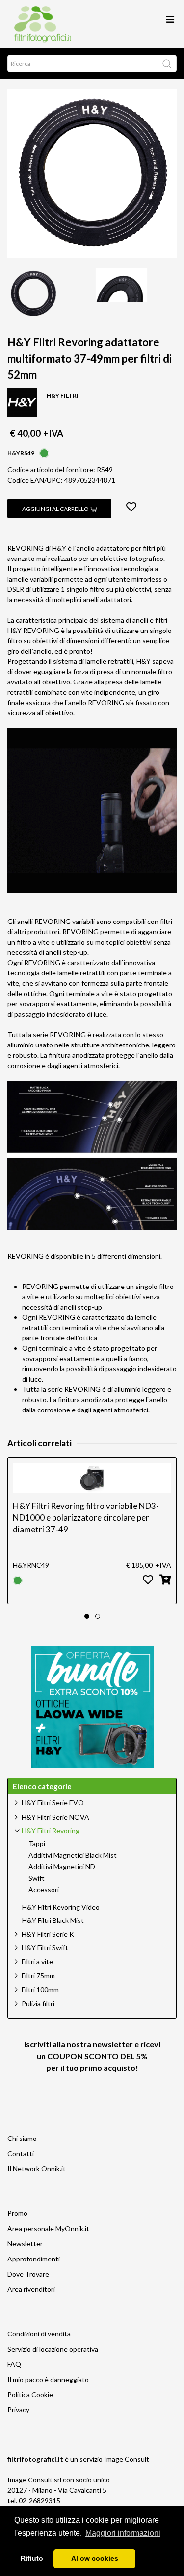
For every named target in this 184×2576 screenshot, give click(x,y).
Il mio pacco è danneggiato (48, 2379)
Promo (17, 2213)
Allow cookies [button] (95, 2558)
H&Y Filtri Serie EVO (53, 1803)
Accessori (44, 1890)
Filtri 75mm (38, 1976)
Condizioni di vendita (39, 2334)
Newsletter (25, 2244)
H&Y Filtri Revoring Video (61, 1907)
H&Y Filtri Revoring (51, 1831)
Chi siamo (22, 2138)
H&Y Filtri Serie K (48, 1934)
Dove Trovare (28, 2274)
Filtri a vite (37, 1961)
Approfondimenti (34, 2259)
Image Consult (127, 2459)
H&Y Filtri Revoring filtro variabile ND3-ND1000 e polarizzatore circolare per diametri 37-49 (86, 1518)
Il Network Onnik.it (37, 2169)
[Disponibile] (44, 452)
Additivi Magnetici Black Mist (73, 1855)
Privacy (18, 2410)
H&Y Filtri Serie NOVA (55, 1817)
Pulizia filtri (38, 2004)
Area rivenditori (31, 2289)
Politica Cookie (30, 2394)
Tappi (37, 1844)
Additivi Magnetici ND (62, 1867)
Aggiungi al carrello (56, 509)
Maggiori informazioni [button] (123, 2533)
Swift (37, 1878)
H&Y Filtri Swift (45, 1948)
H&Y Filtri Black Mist (53, 1920)
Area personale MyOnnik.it (48, 2228)
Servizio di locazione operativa (53, 2349)
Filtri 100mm (40, 1989)
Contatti (21, 2153)
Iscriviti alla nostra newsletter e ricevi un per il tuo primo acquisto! (92, 2056)
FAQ (14, 2364)
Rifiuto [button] (32, 2558)
